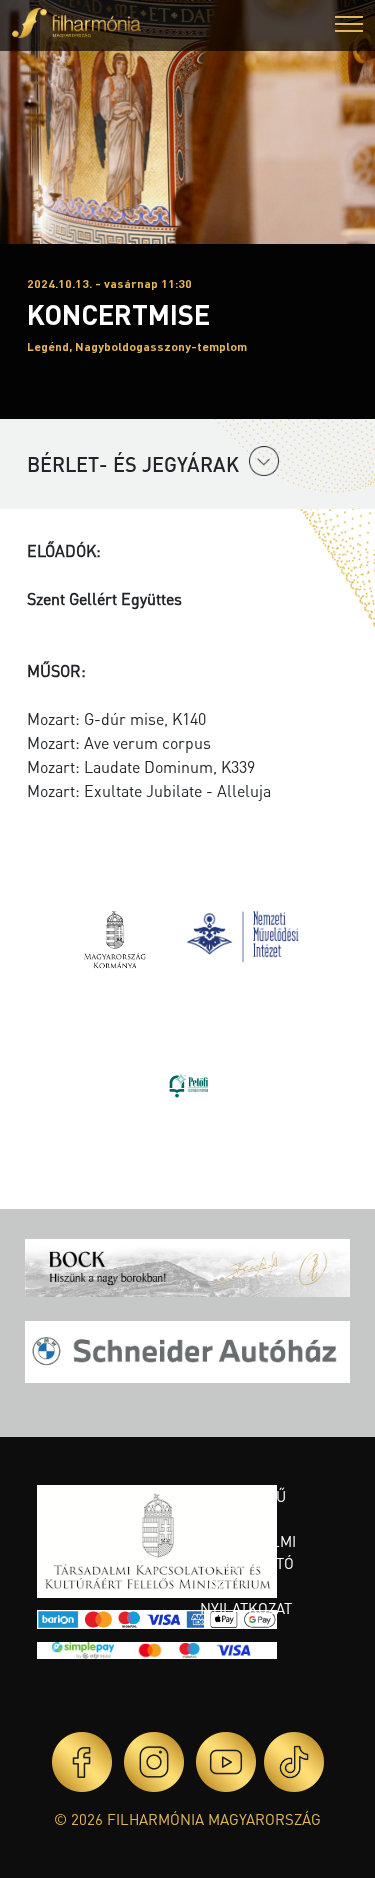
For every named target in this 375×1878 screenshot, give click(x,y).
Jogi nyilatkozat (246, 1597)
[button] (349, 26)
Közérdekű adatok (243, 1507)
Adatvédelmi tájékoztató (248, 1552)
